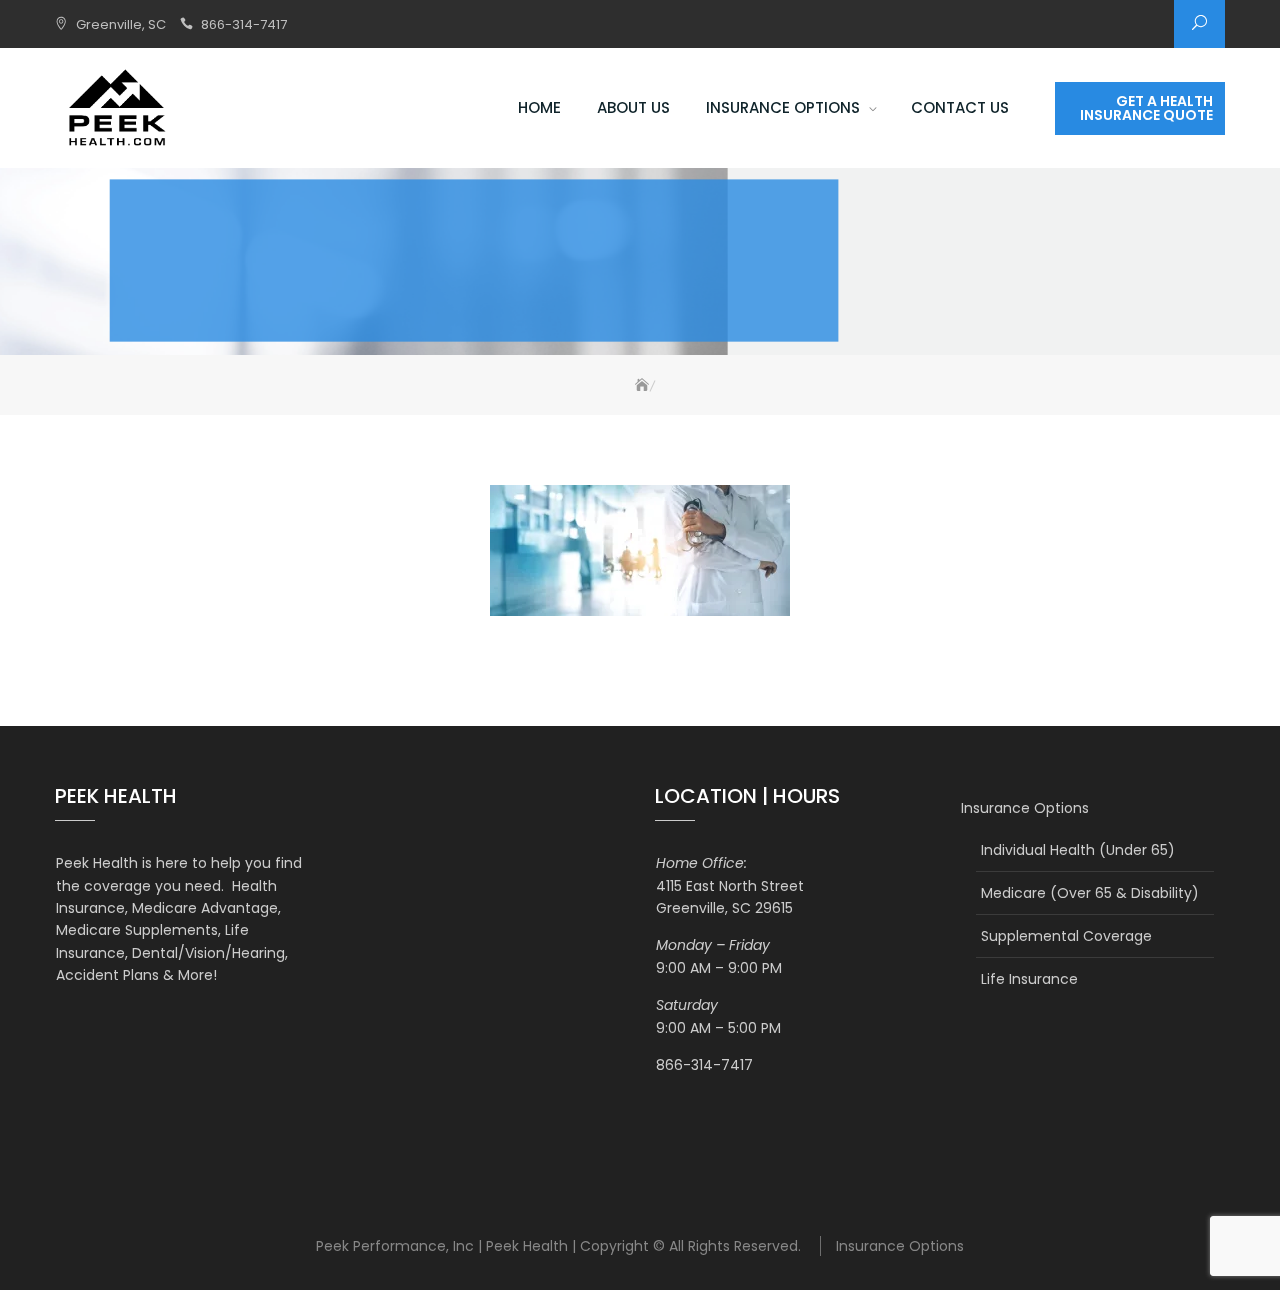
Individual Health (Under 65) (1078, 850)
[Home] (639, 385)
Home (539, 107)
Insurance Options (783, 107)
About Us (633, 107)
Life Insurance (1029, 979)
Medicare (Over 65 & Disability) (1090, 893)
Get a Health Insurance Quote (1146, 108)
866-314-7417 (244, 24)
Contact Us (960, 107)
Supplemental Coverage (1066, 936)
